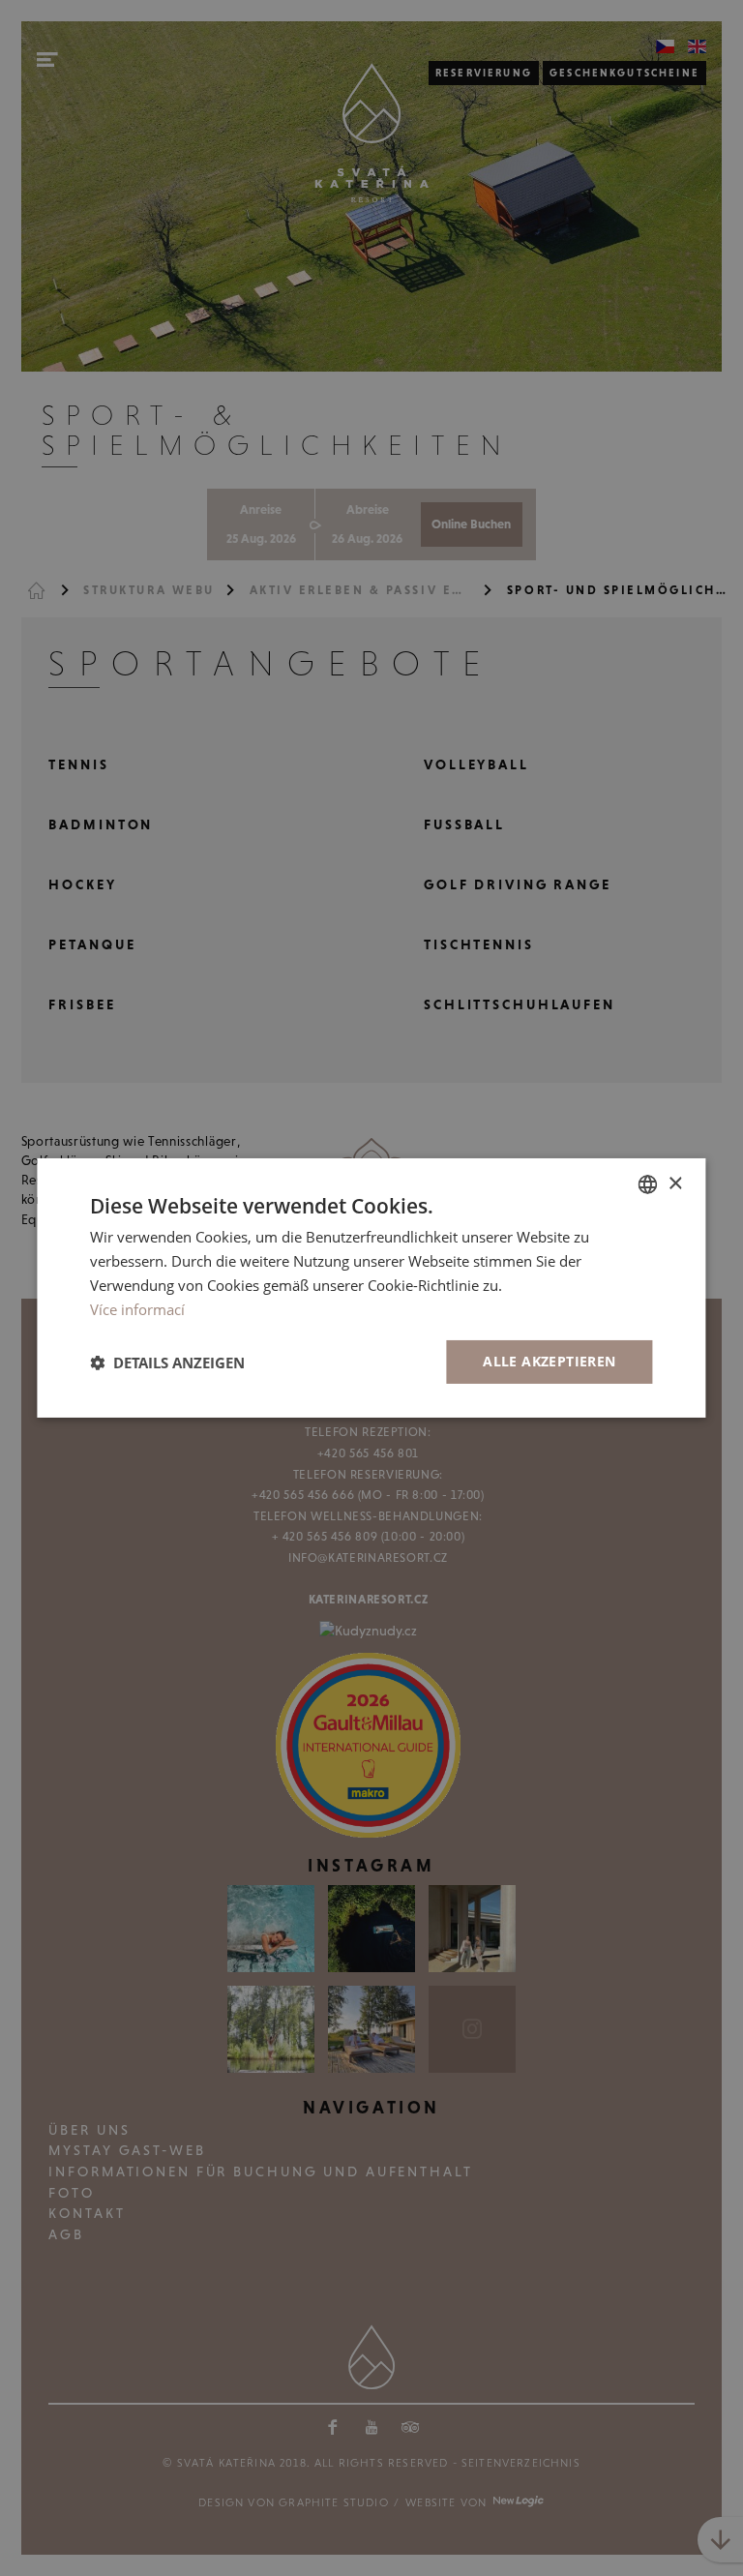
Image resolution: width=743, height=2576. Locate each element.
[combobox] (648, 1184)
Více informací (137, 1309)
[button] (167, 1363)
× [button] (675, 1183)
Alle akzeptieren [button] (549, 1361)
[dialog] (371, 1288)
